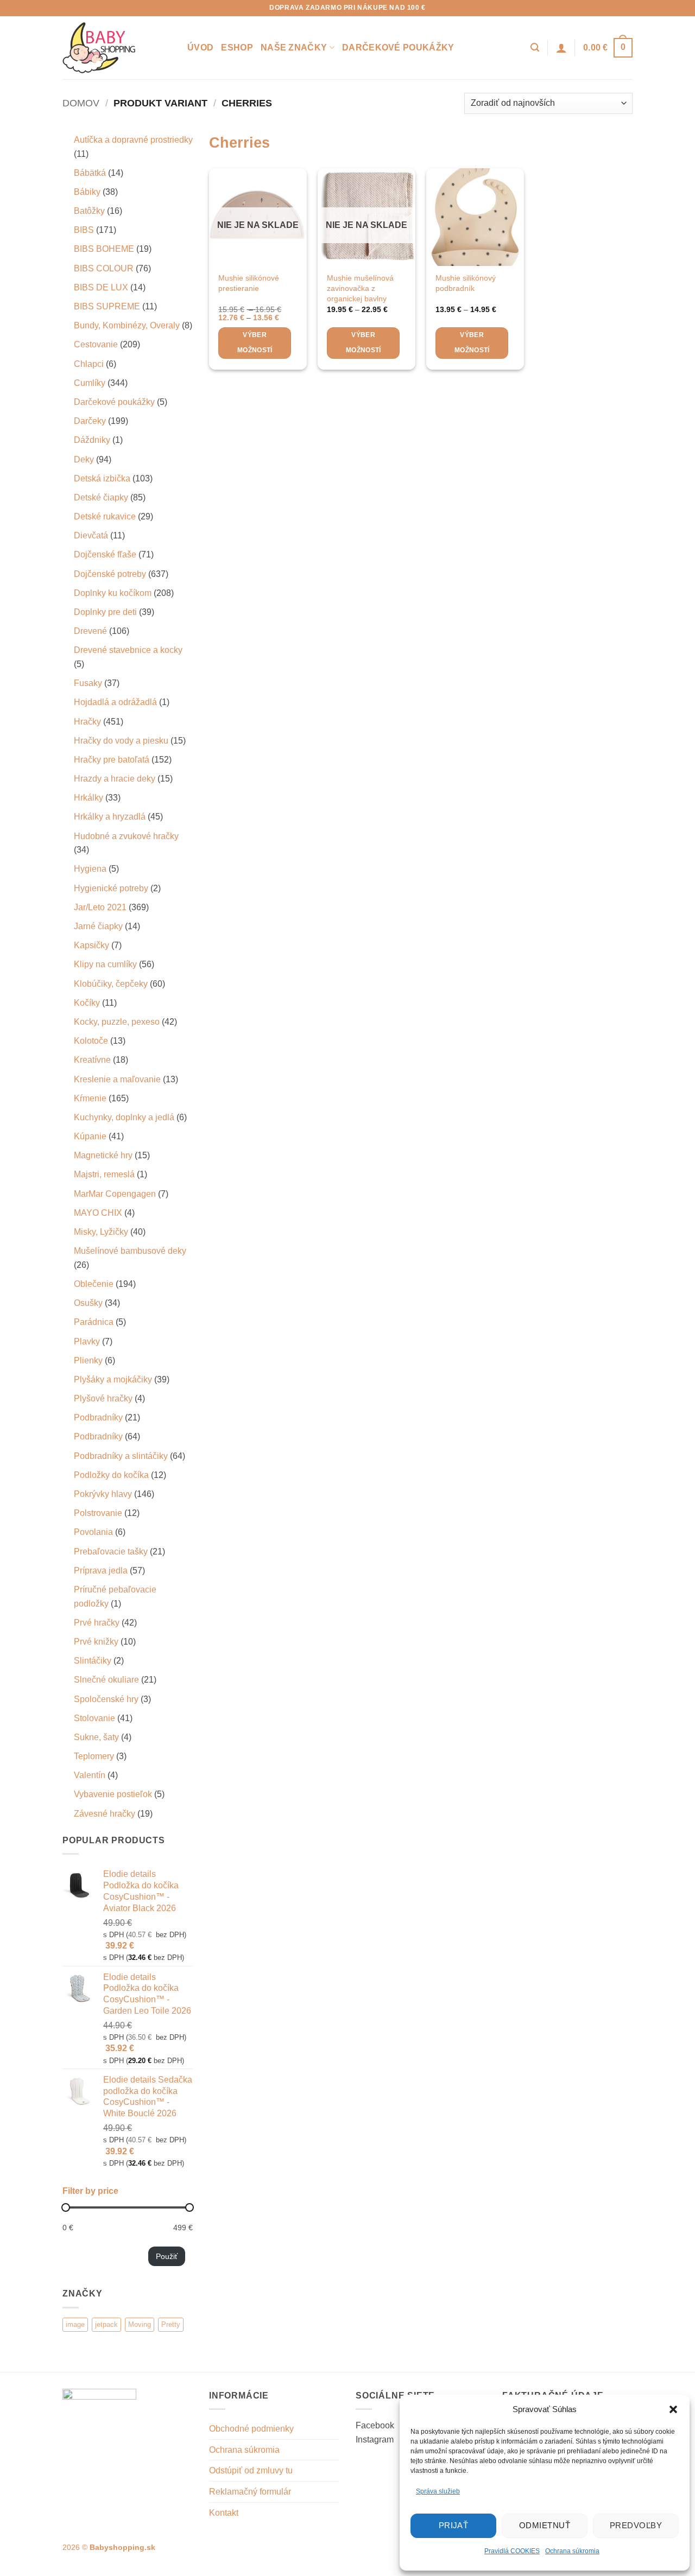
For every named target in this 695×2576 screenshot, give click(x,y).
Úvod (200, 47)
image (75, 2324)
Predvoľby (636, 2525)
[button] (673, 2409)
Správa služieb (438, 2491)
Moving (140, 2324)
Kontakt (224, 2513)
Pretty (171, 2324)
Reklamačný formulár (250, 2492)
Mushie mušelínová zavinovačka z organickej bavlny (360, 288)
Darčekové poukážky (398, 47)
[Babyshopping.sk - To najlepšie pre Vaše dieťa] (117, 48)
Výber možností (255, 342)
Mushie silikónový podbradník (466, 283)
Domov (81, 103)
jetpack (106, 2324)
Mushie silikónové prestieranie (249, 283)
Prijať (454, 2525)
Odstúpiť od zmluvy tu (251, 2470)
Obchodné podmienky (251, 2429)
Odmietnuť (545, 2525)
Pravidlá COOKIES (512, 2551)
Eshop (237, 47)
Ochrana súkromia (572, 2551)
